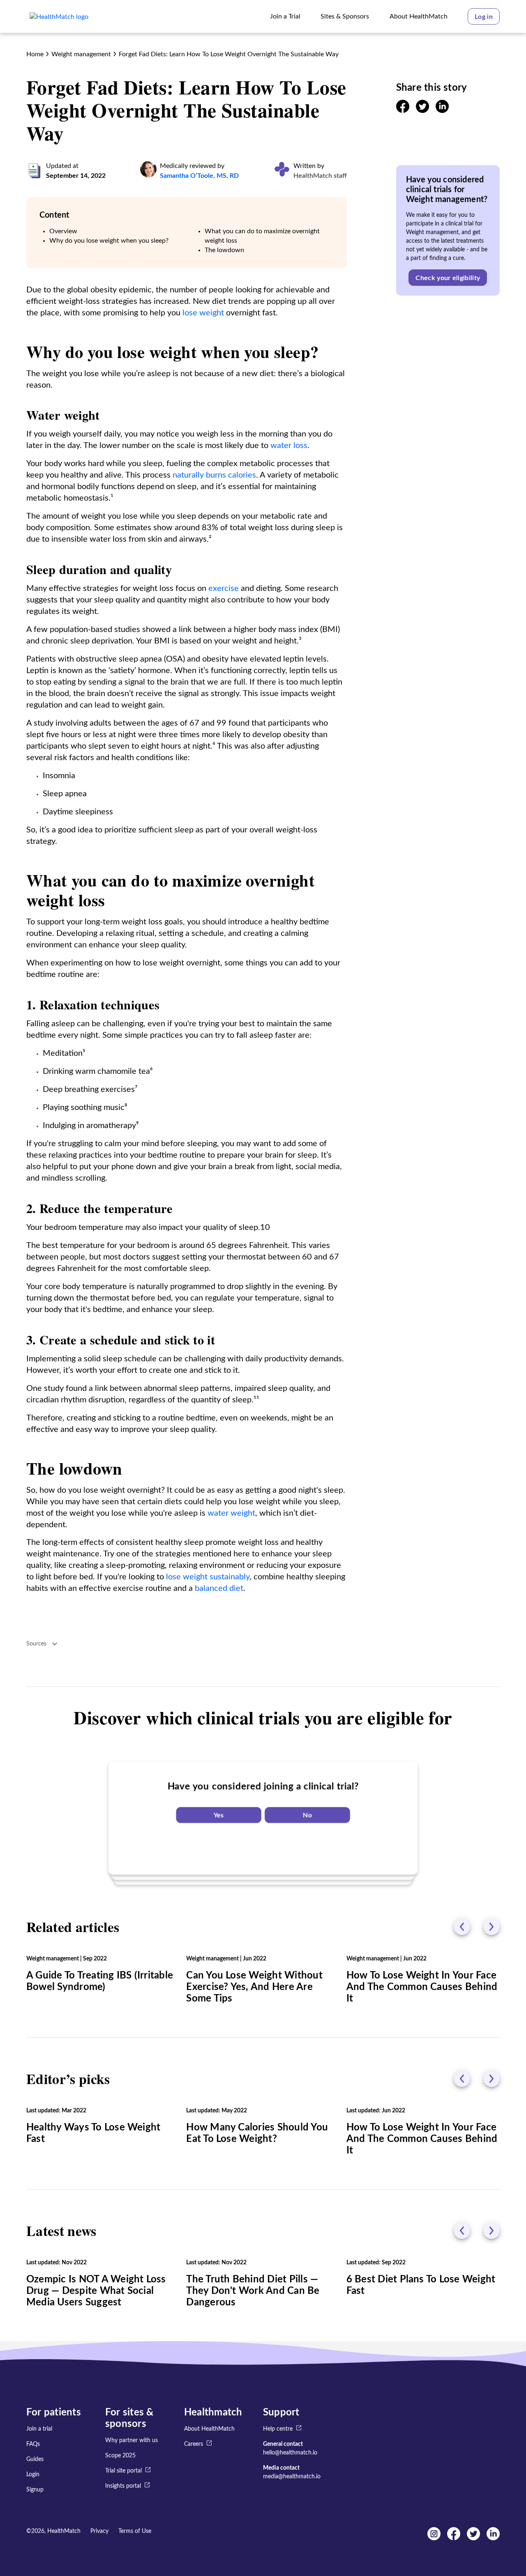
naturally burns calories (214, 475)
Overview (63, 231)
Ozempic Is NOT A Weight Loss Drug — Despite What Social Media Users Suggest (96, 2291)
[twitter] (422, 111)
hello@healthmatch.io (290, 2453)
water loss (289, 446)
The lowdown (224, 250)
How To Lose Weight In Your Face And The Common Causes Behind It (422, 1987)
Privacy (99, 2531)
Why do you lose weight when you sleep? (109, 241)
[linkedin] (442, 111)
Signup (35, 2490)
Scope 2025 (120, 2456)
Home (35, 54)
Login (33, 2475)
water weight (231, 1513)
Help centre (278, 2429)
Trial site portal (123, 2471)
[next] (491, 1927)
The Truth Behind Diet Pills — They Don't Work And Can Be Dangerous (253, 2291)
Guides (35, 2459)
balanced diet (219, 1588)
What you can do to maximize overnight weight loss (262, 236)
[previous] (462, 1927)
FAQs (33, 2444)
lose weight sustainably (208, 1577)
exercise (224, 588)
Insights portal (123, 2486)
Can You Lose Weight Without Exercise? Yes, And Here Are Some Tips (254, 1987)
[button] (484, 16)
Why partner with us (131, 2440)
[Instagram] (434, 2538)
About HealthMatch (209, 2429)
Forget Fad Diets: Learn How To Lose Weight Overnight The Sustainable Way (229, 54)
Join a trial (39, 2429)
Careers (194, 2444)
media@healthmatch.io (292, 2477)
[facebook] (403, 111)
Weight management (81, 54)
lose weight (203, 313)
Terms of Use (135, 2531)
